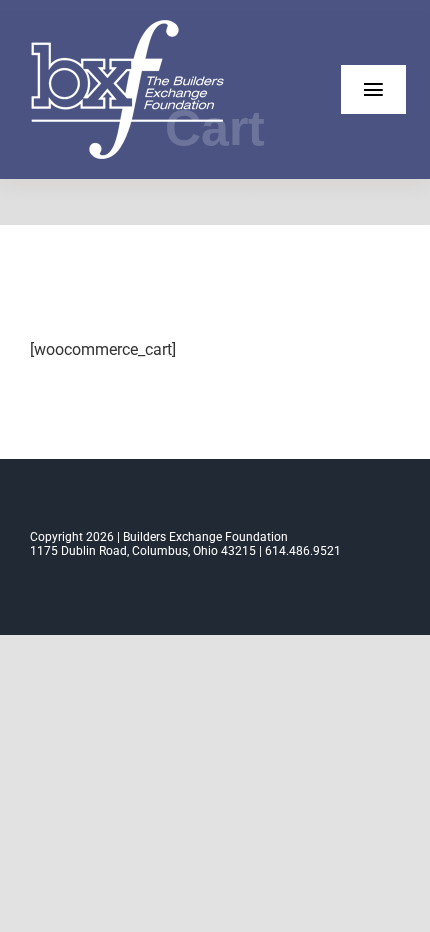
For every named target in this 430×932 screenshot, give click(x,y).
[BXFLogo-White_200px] (130, 27)
